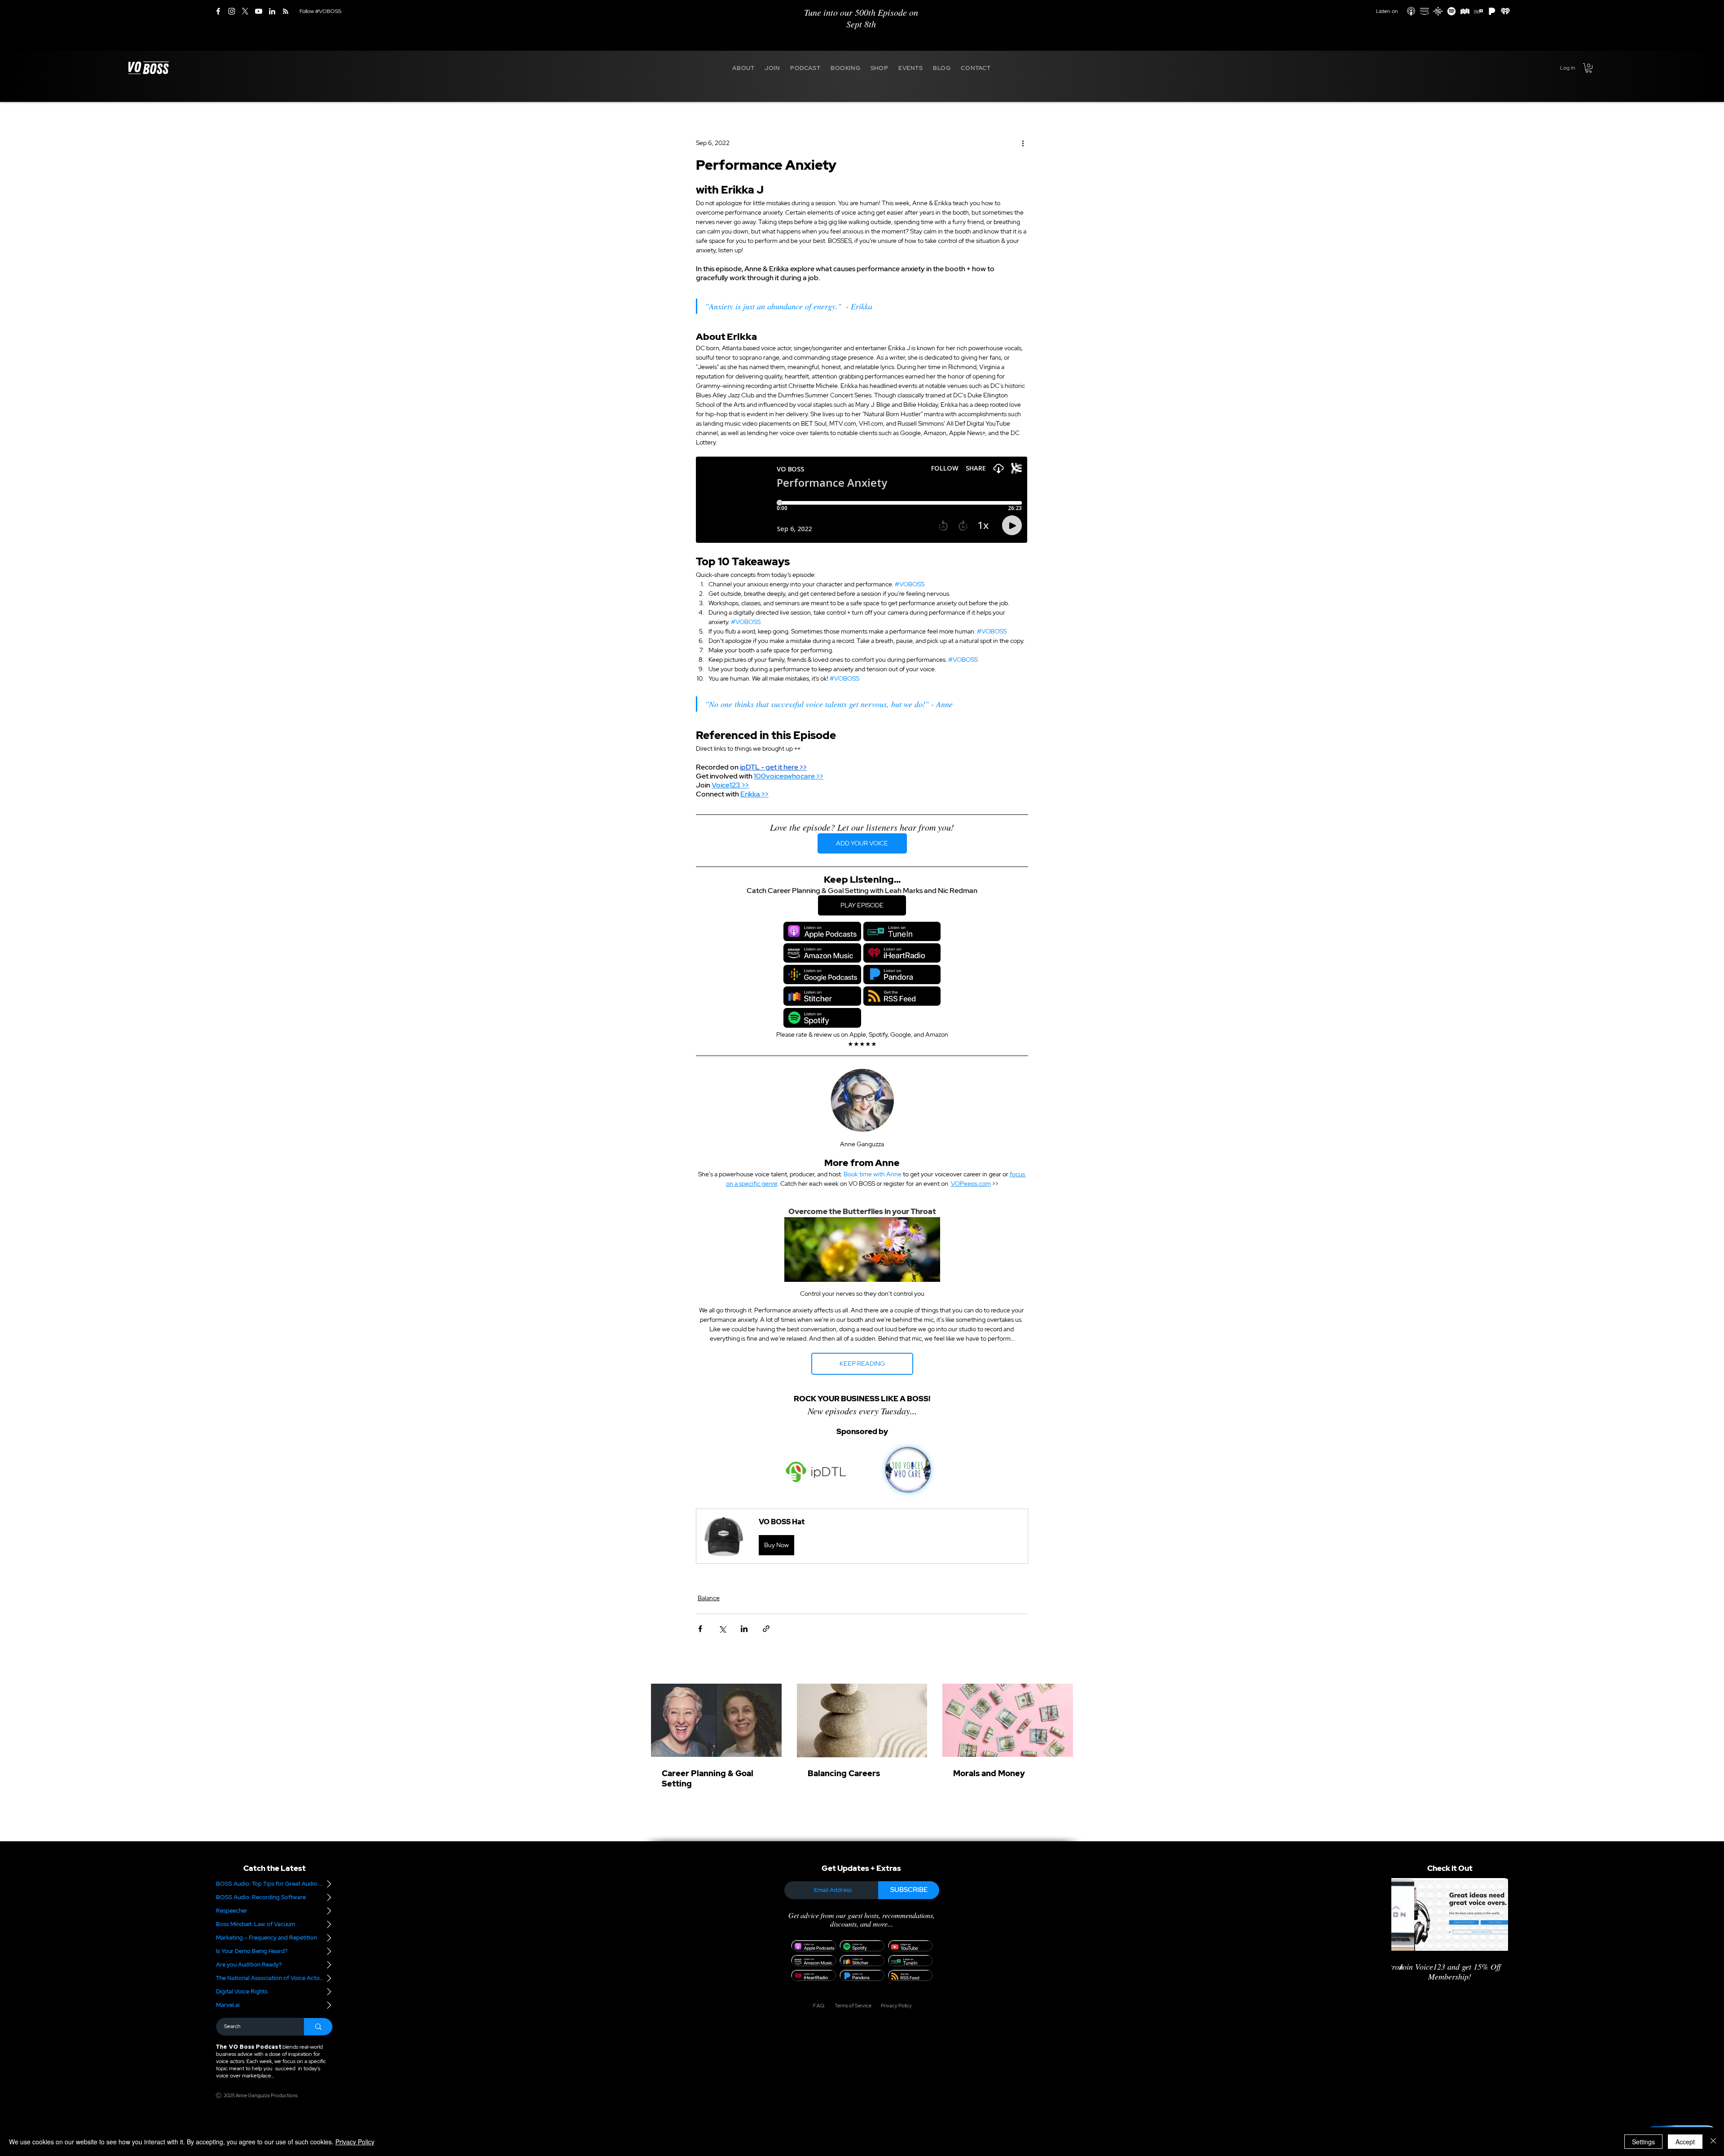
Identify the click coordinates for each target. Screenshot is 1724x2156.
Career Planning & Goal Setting (708, 1778)
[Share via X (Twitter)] (722, 1629)
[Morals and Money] (1008, 1720)
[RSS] (286, 11)
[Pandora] (1492, 11)
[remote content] (862, 501)
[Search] (318, 2027)
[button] (743, 68)
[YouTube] (259, 11)
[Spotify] (1451, 11)
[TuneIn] (1478, 11)
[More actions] (1023, 143)
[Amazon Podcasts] (1425, 11)
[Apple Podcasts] (1411, 11)
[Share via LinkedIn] (744, 1629)
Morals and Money (989, 1773)
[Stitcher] (1465, 11)
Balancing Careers (844, 1773)
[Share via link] (766, 1629)
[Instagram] (232, 11)
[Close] (1713, 2142)
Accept (1685, 2142)
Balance (709, 1598)
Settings (1643, 2142)
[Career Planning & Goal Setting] (716, 1720)
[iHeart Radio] (1505, 11)
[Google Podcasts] (1438, 11)
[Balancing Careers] (862, 1720)
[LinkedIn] (272, 11)
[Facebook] (218, 11)
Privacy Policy (355, 2142)
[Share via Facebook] (700, 1629)
